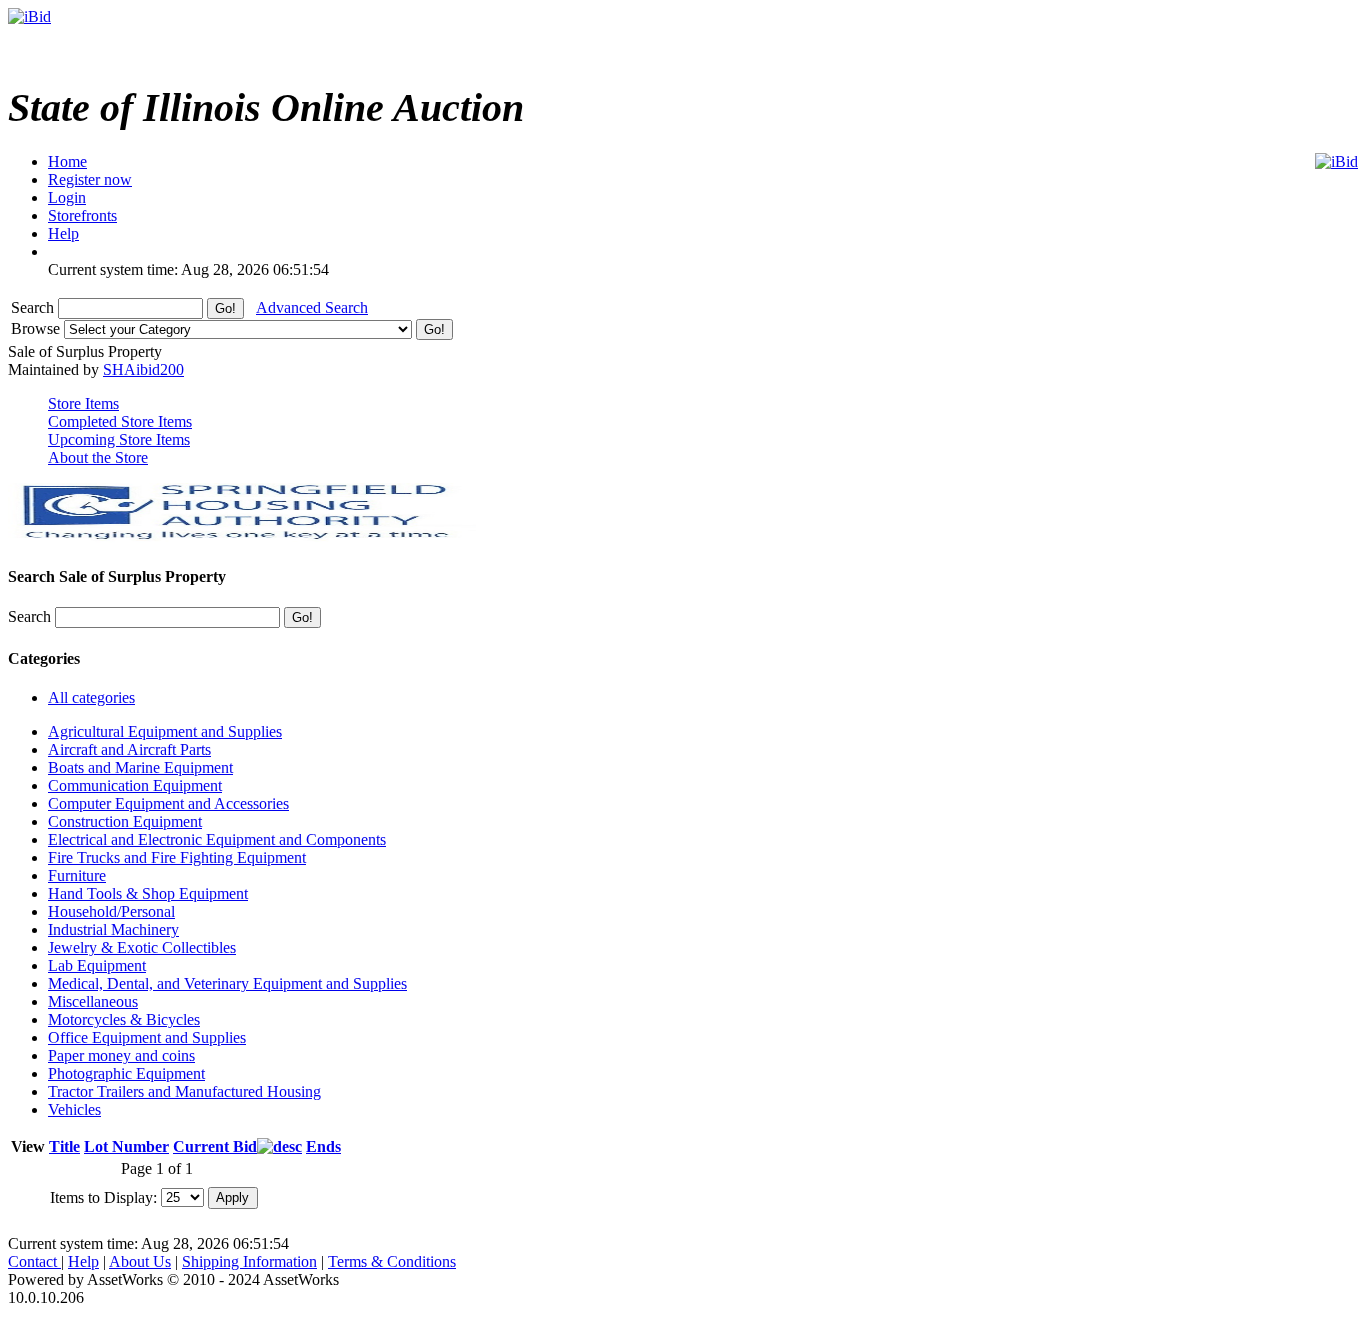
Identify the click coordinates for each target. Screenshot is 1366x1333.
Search (34, 307)
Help (83, 1261)
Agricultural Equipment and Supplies (165, 731)
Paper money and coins (121, 1055)
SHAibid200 (143, 369)
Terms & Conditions (392, 1261)
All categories (91, 697)
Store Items (83, 403)
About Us (140, 1261)
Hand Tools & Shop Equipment (148, 893)
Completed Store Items (120, 421)
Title (64, 1146)
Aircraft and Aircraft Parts (129, 749)
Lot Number (126, 1146)
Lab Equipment (97, 965)
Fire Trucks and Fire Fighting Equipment (177, 857)
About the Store (98, 457)
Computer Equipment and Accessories (168, 803)
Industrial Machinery (113, 929)
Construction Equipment (125, 821)
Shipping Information (249, 1261)
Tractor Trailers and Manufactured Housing (184, 1091)
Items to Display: (103, 1196)
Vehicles (74, 1109)
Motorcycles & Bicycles (124, 1019)
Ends (323, 1146)
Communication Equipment (135, 785)
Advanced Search (312, 307)
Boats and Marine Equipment (140, 767)
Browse (37, 328)
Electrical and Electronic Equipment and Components (217, 839)
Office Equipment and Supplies (147, 1037)
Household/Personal (111, 911)
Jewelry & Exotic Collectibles (142, 947)
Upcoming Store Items (119, 439)
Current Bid (215, 1146)
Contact (34, 1261)
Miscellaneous (93, 1001)
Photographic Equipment (126, 1073)
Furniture (77, 875)
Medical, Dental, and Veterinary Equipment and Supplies (227, 983)
